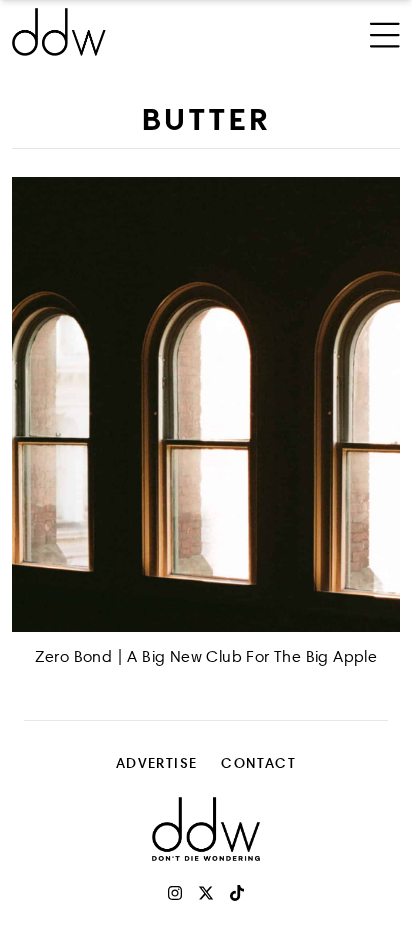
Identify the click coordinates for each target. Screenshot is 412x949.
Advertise (157, 762)
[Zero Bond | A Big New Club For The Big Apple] (206, 404)
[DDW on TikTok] (237, 893)
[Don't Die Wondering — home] (133, 32)
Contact (258, 762)
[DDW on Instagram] (175, 893)
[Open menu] (385, 32)
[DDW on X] (206, 893)
